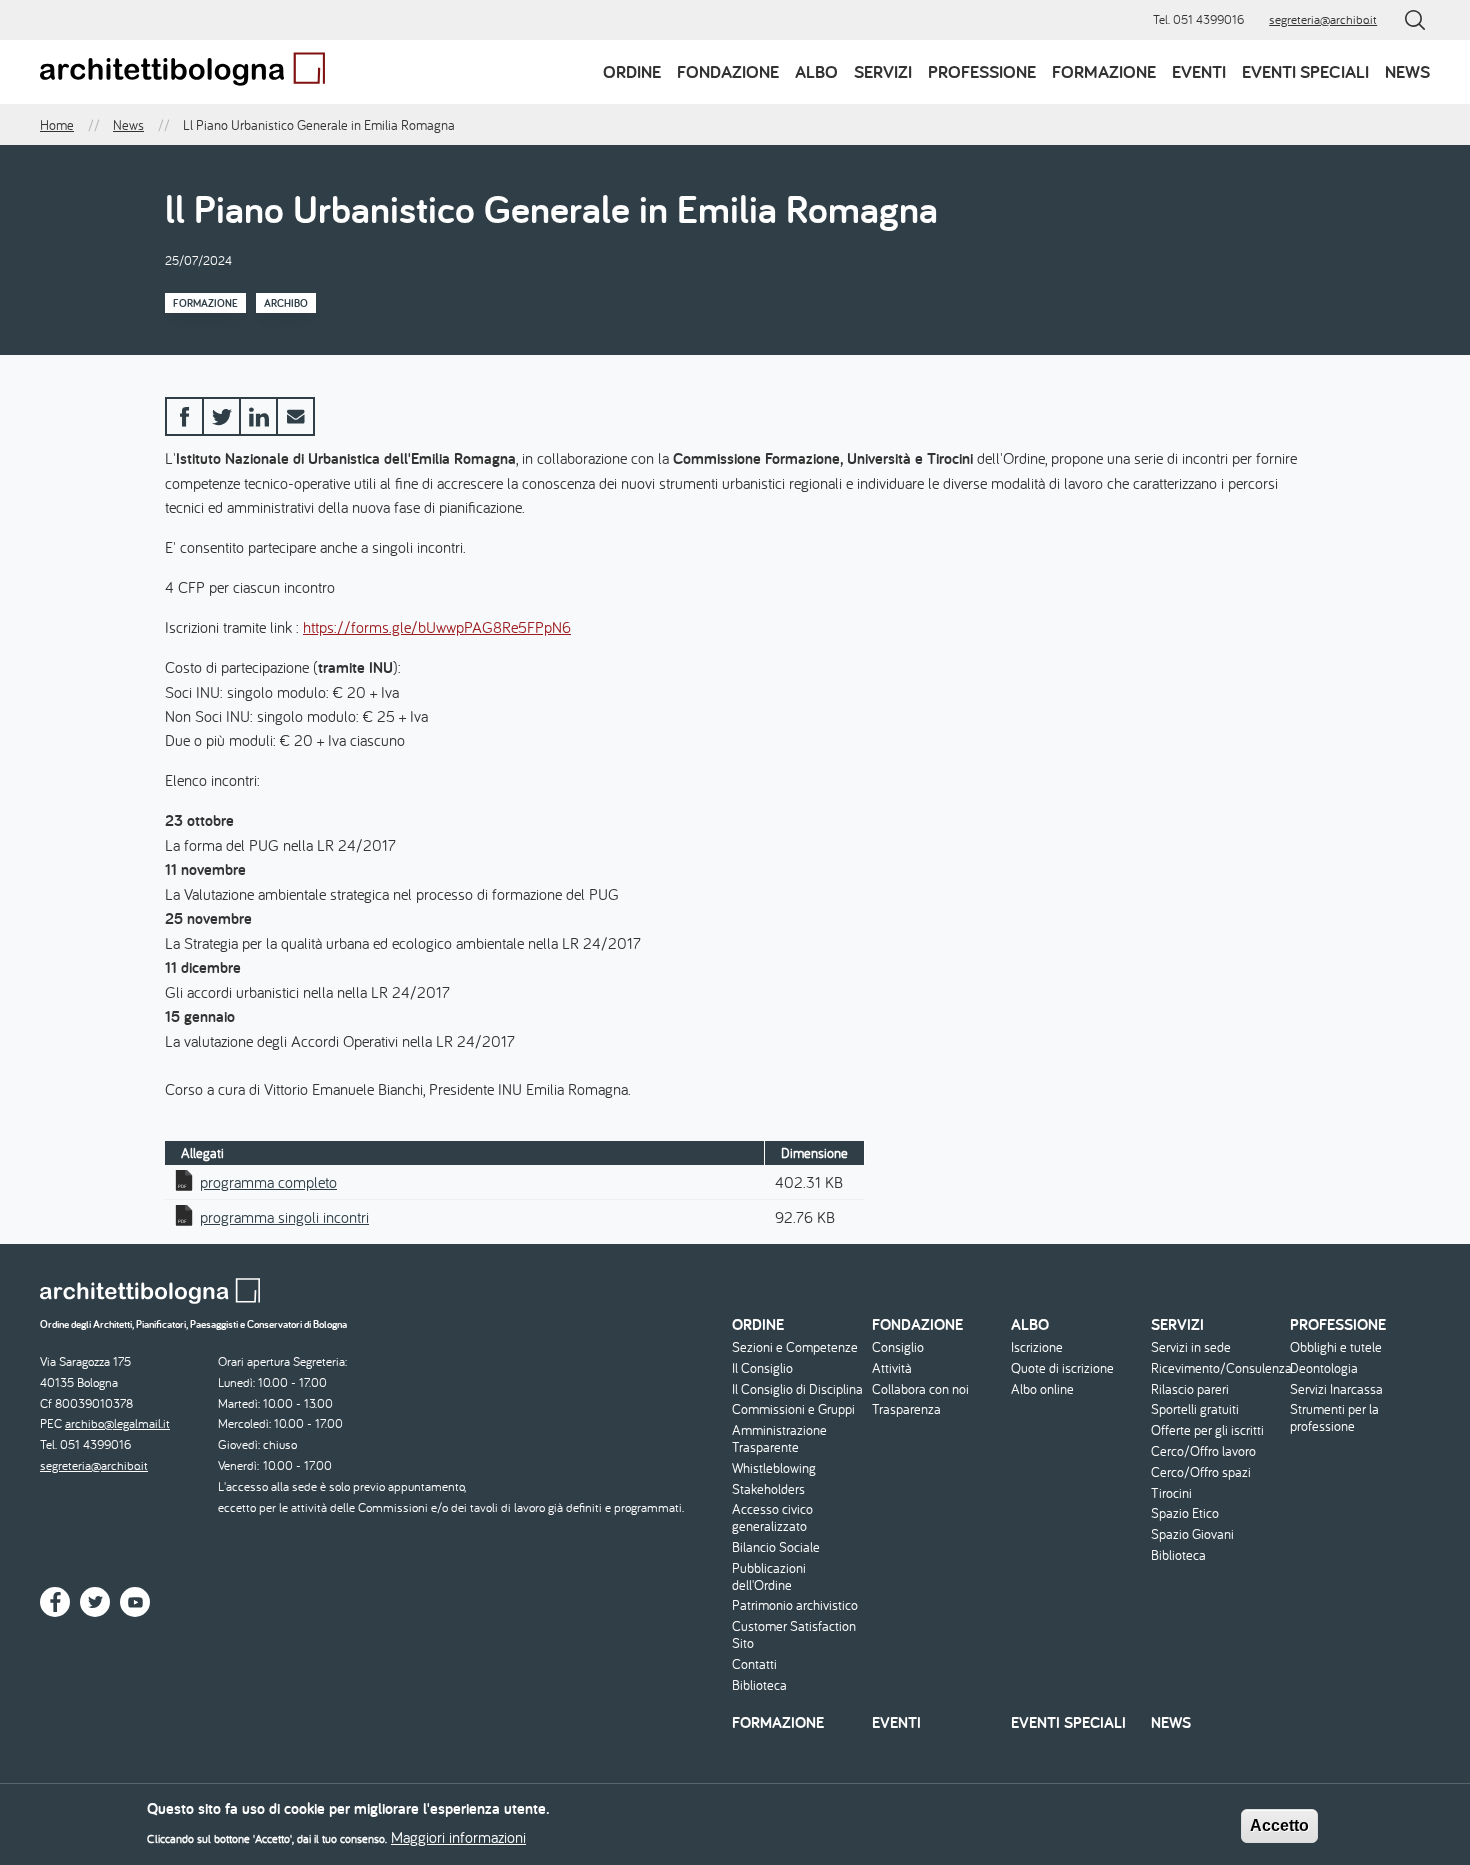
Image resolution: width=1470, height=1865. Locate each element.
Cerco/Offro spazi (1201, 1472)
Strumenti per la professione (1334, 1418)
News (1407, 71)
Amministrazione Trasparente (779, 1439)
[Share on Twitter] (221, 416)
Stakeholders (768, 1489)
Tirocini (1171, 1493)
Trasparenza (906, 1409)
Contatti (754, 1664)
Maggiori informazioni (458, 1837)
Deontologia (1324, 1368)
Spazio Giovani (1192, 1534)
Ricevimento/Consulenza (1218, 1368)
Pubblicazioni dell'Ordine (769, 1577)
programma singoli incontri (284, 1217)
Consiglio (898, 1347)
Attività (892, 1368)
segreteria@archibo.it (1323, 19)
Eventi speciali (1305, 71)
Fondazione (728, 71)
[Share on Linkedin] (258, 416)
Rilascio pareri (1190, 1389)
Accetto (1279, 1825)
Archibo (286, 303)
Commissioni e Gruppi (793, 1409)
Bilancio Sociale (776, 1547)
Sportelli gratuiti (1195, 1409)
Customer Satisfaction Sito (794, 1635)
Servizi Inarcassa (1336, 1389)
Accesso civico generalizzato (772, 1518)
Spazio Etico (1185, 1513)
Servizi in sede (1191, 1347)
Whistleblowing (774, 1468)
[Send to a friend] (295, 416)
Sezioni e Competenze (795, 1347)
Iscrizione (1037, 1347)
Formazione (1104, 71)
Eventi (1199, 71)
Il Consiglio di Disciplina (797, 1389)
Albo (816, 71)
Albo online (1042, 1389)
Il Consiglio (762, 1368)
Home (57, 125)
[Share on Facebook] (184, 416)
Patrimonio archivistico (795, 1605)
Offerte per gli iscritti (1207, 1430)
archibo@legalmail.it (117, 1423)
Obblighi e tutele (1336, 1347)
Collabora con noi (920, 1389)
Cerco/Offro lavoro (1203, 1451)
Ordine (632, 71)
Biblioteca (759, 1685)
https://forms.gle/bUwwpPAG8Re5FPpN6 (437, 627)
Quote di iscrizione (1062, 1368)
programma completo (268, 1182)
